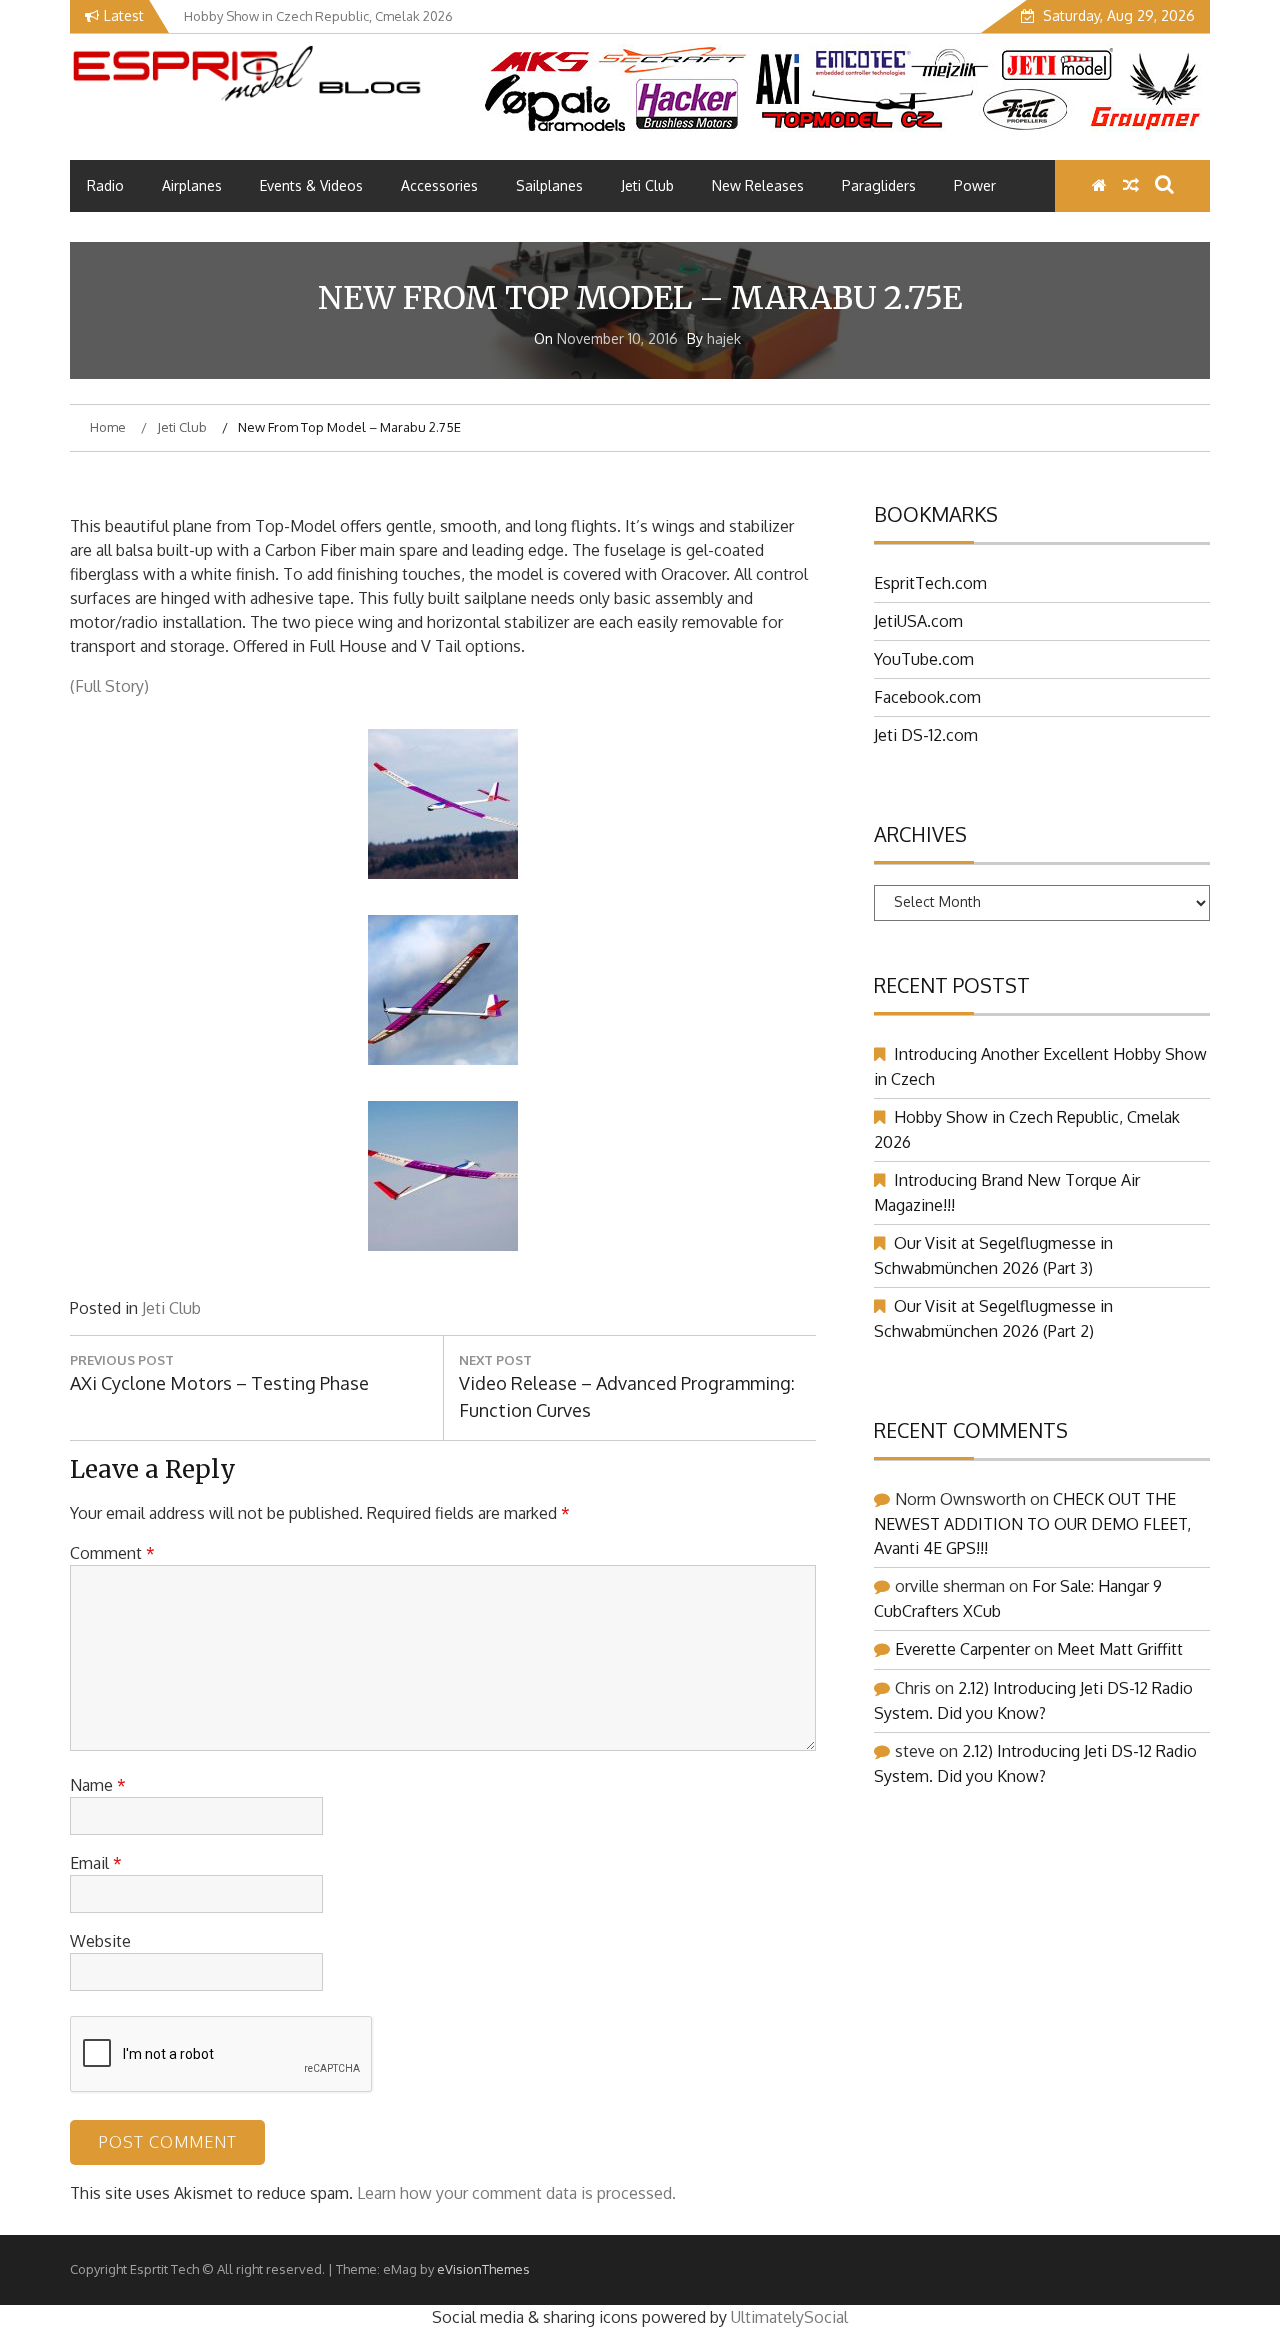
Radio (105, 185)
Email (96, 1863)
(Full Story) (109, 686)
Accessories (439, 185)
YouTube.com (924, 659)
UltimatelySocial (789, 2317)
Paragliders (879, 185)
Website (100, 1941)
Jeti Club (647, 185)
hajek (724, 338)
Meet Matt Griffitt (1120, 1649)
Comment (112, 1553)
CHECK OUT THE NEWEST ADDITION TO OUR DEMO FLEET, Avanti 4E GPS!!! (1032, 1523)
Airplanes (192, 185)
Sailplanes (549, 185)
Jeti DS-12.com (926, 735)
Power (975, 185)
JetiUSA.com (918, 621)
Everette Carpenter (962, 1649)
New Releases (758, 185)
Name (98, 1785)
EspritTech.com (930, 583)
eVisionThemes (483, 2269)
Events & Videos (311, 185)
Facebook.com (927, 697)
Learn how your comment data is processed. (516, 2193)
